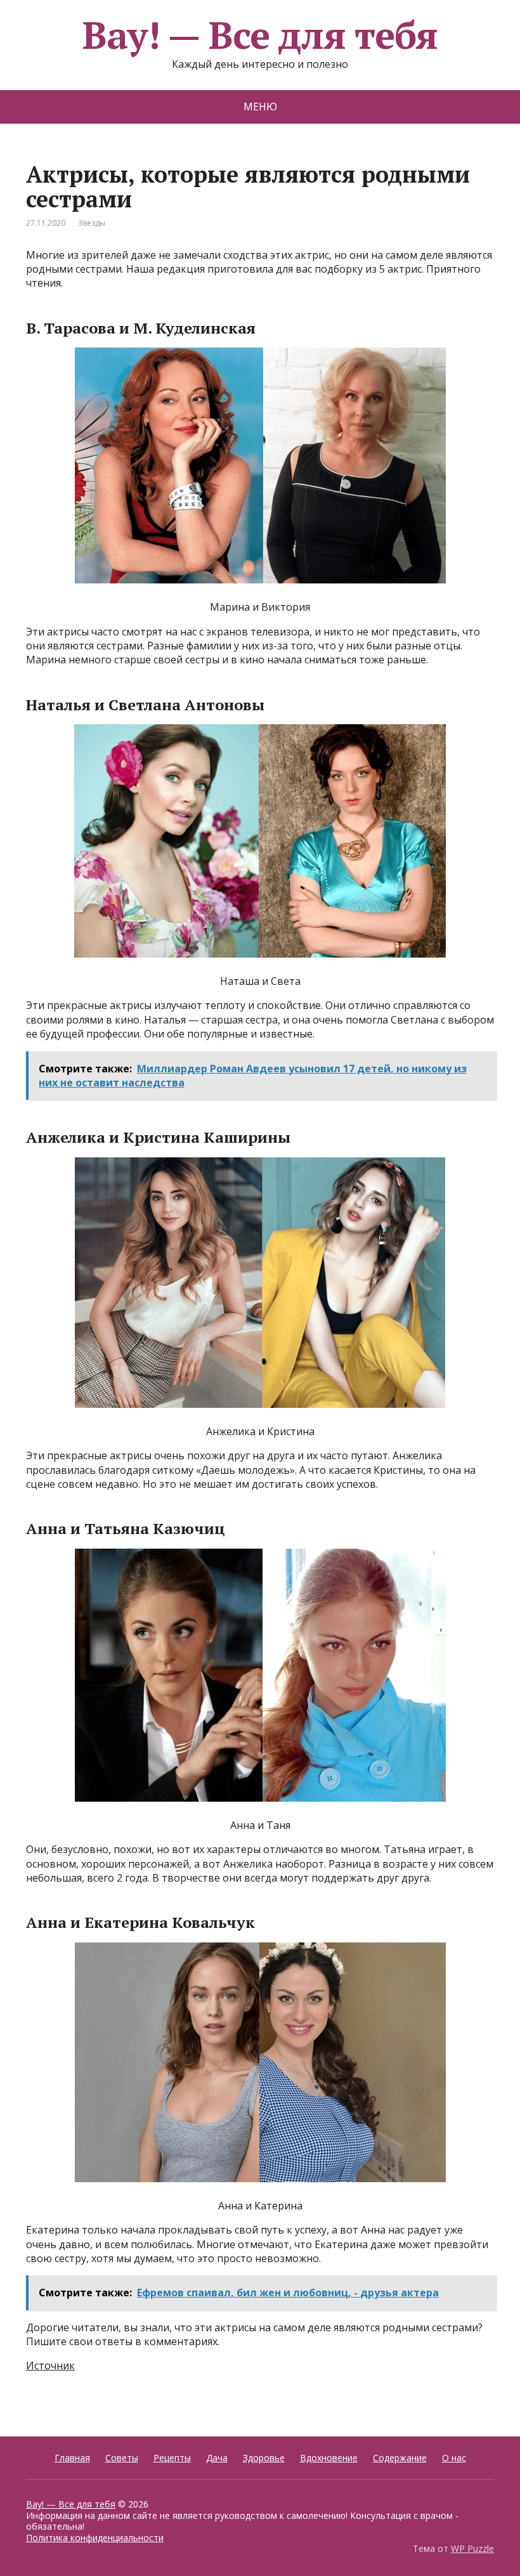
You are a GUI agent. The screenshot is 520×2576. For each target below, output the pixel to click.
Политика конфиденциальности (95, 2538)
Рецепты (172, 2458)
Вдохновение (329, 2458)
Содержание (400, 2458)
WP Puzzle (472, 2548)
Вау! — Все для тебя (260, 35)
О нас (454, 2458)
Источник (50, 2365)
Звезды (92, 223)
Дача (217, 2458)
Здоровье (264, 2458)
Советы (122, 2458)
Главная (72, 2458)
